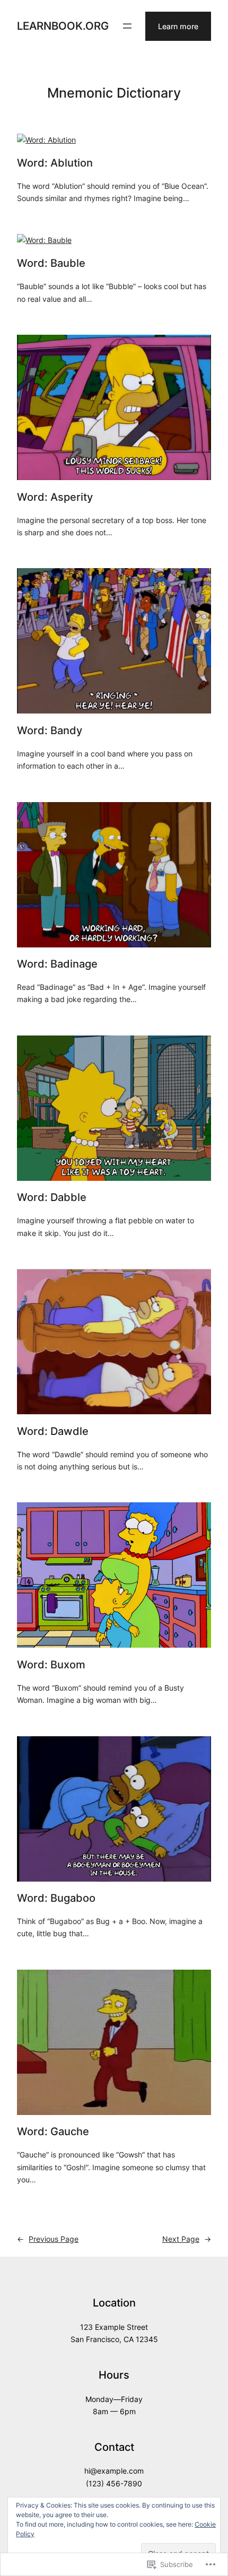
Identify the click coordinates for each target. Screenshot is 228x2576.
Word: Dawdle (53, 1431)
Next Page (187, 2239)
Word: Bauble (51, 263)
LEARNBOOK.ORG (63, 26)
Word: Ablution (55, 163)
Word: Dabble (52, 1197)
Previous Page (48, 2239)
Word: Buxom (51, 1665)
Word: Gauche (53, 2131)
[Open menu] (127, 26)
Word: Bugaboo (56, 1898)
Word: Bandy (50, 730)
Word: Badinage (57, 964)
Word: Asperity (55, 497)
